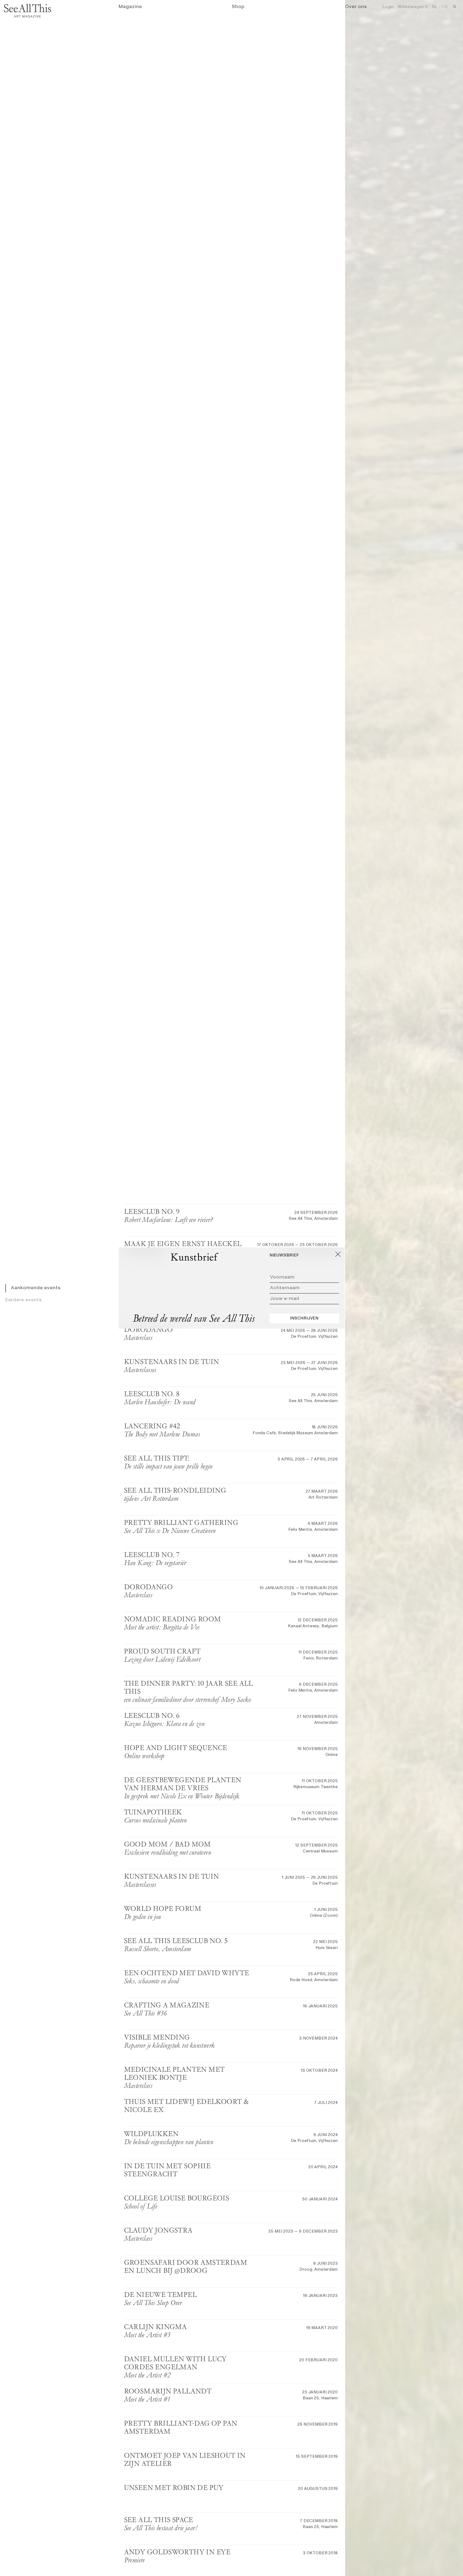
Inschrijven (304, 1318)
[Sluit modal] (338, 1254)
